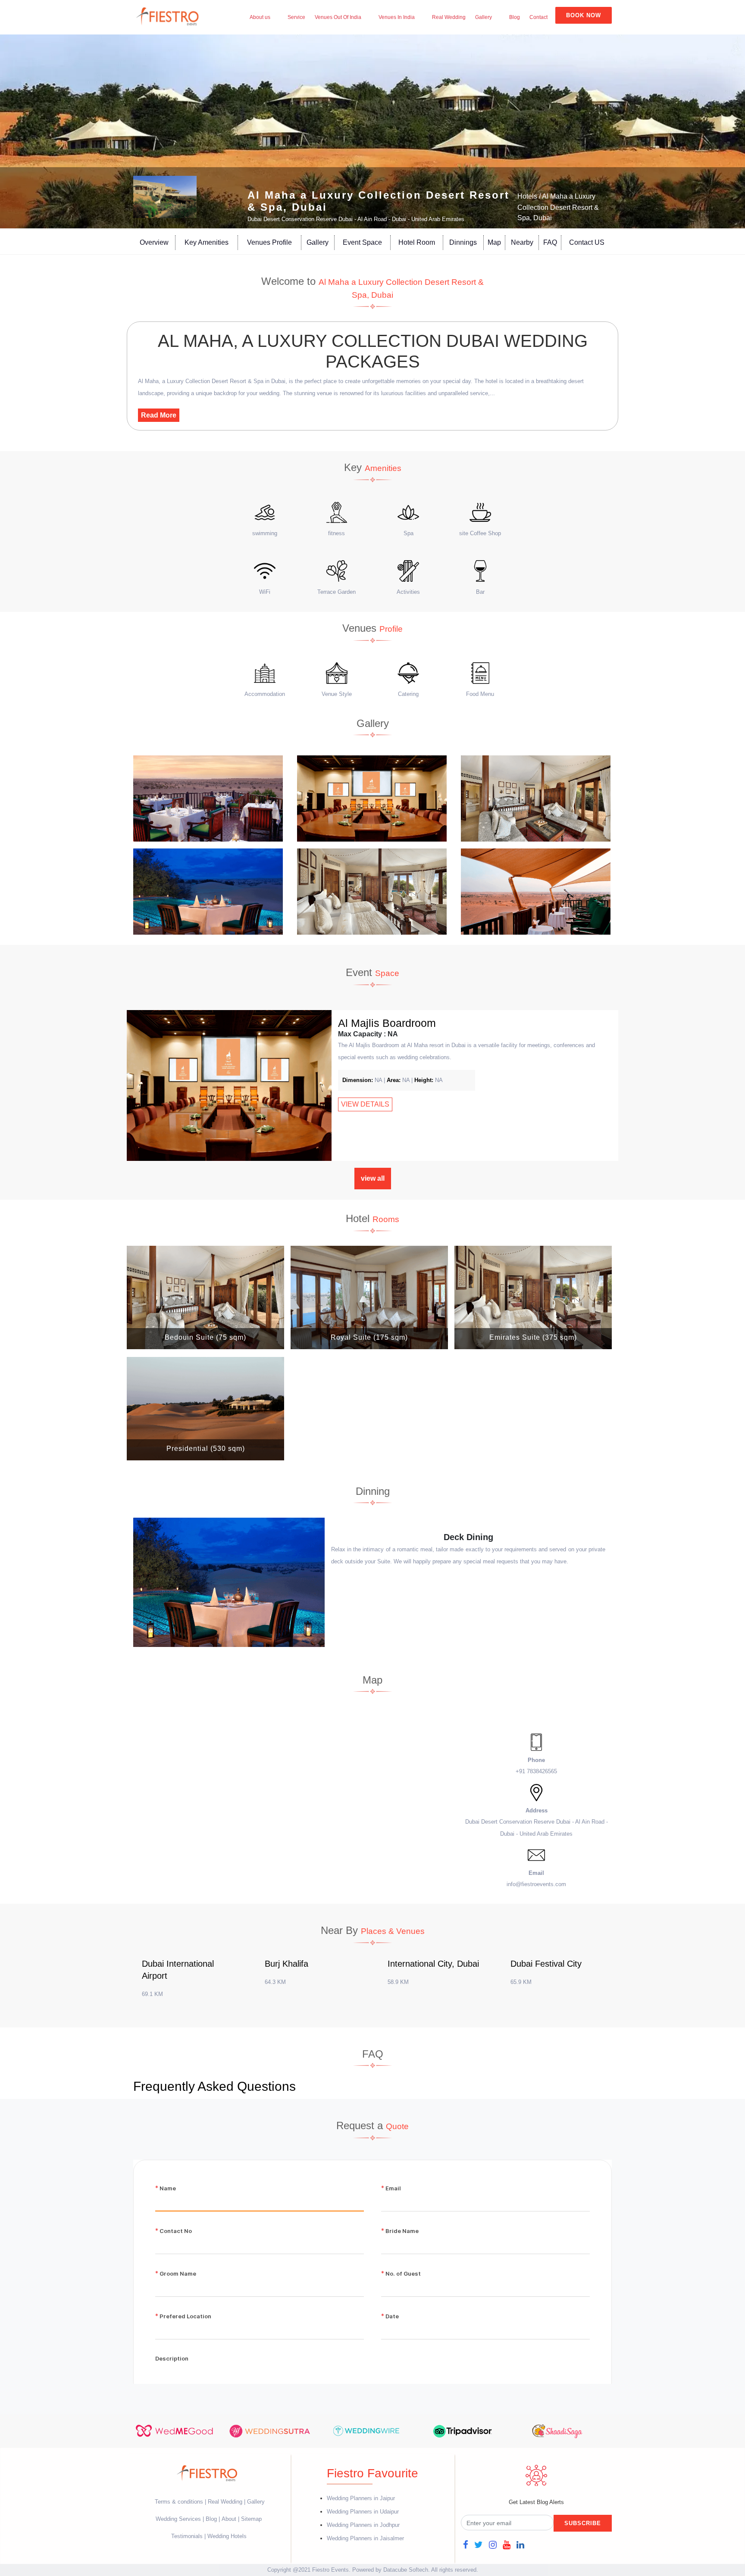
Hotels (527, 196)
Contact (538, 17)
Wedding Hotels (227, 2536)
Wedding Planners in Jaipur (361, 2498)
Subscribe (583, 2523)
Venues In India (397, 17)
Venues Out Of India (338, 17)
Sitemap (251, 2519)
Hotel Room (417, 242)
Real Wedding (449, 17)
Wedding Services (178, 2519)
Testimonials (187, 2536)
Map (494, 242)
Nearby (522, 242)
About (229, 2519)
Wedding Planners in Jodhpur (363, 2525)
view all (373, 1178)
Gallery (484, 17)
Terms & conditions (180, 2502)
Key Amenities (207, 242)
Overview (154, 242)
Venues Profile (269, 242)
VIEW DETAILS (365, 1104)
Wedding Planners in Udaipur (363, 2512)
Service (296, 17)
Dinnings (463, 242)
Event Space (362, 242)
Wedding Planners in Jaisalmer (365, 2538)
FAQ (550, 242)
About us (260, 17)
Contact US (587, 242)
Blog (515, 17)
